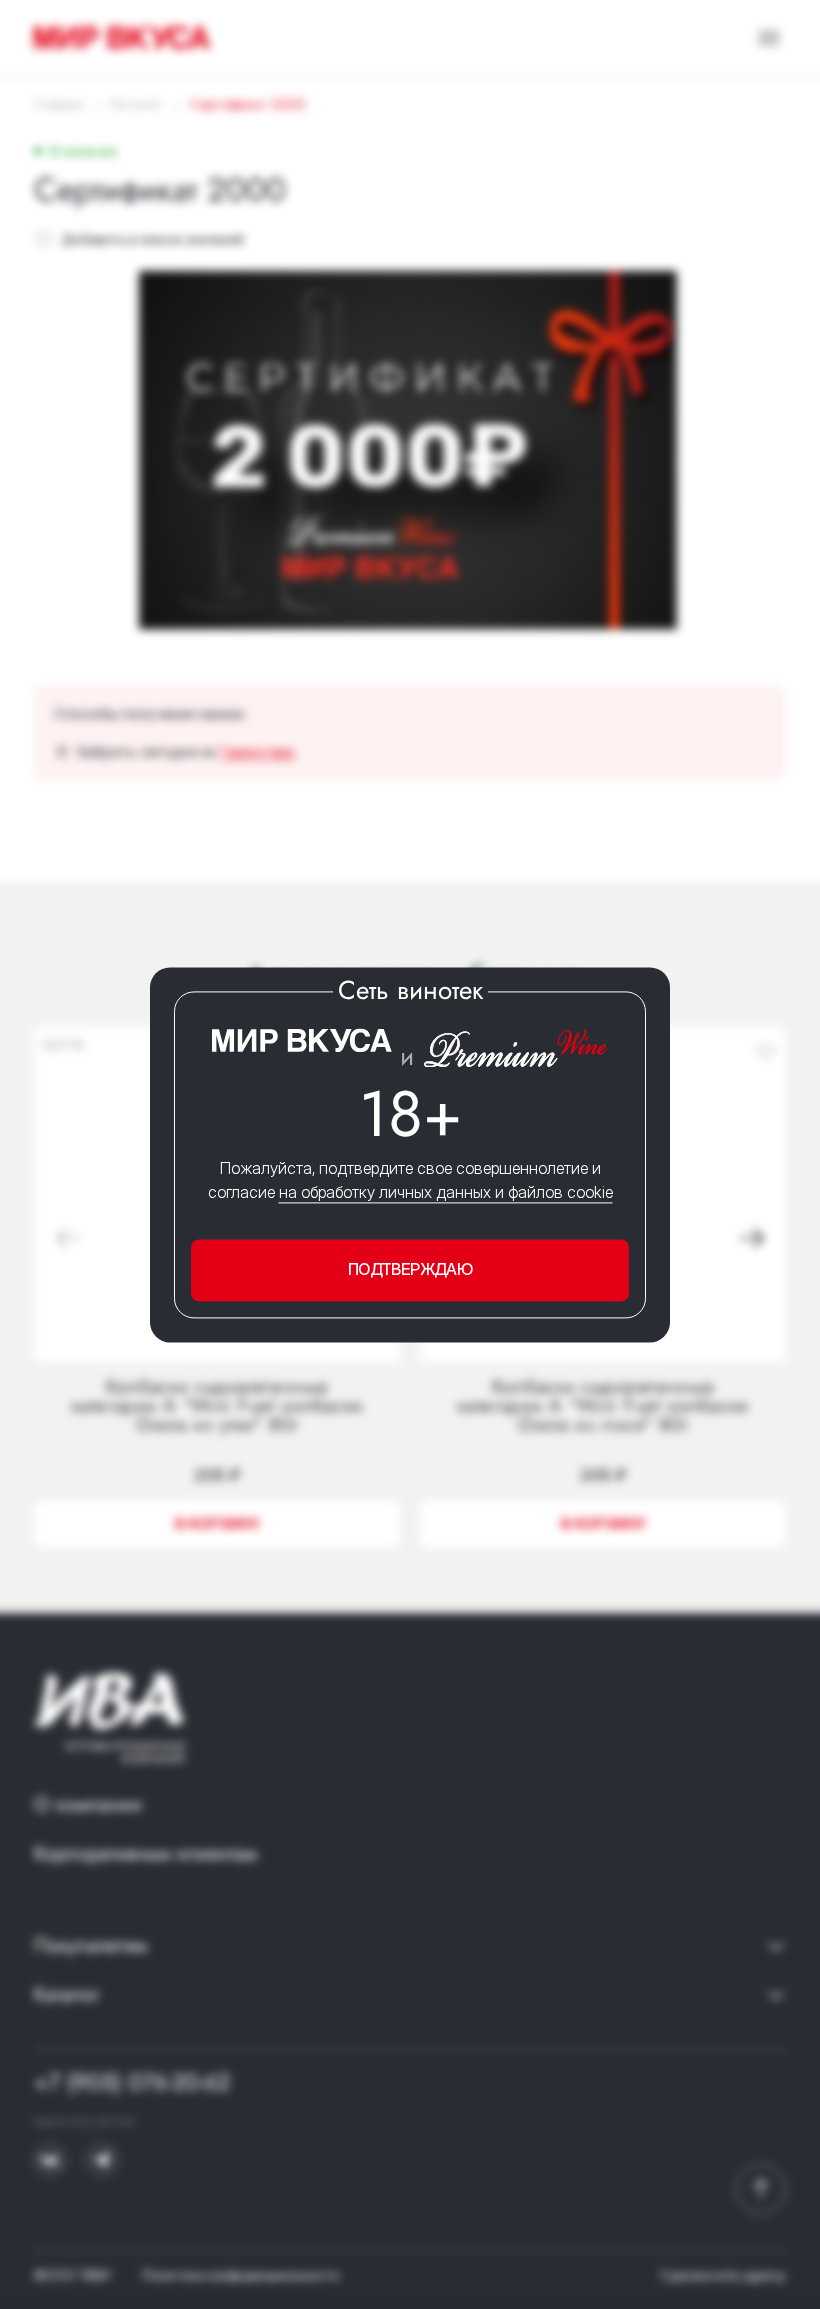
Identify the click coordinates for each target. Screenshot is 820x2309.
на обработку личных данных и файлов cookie (446, 1193)
